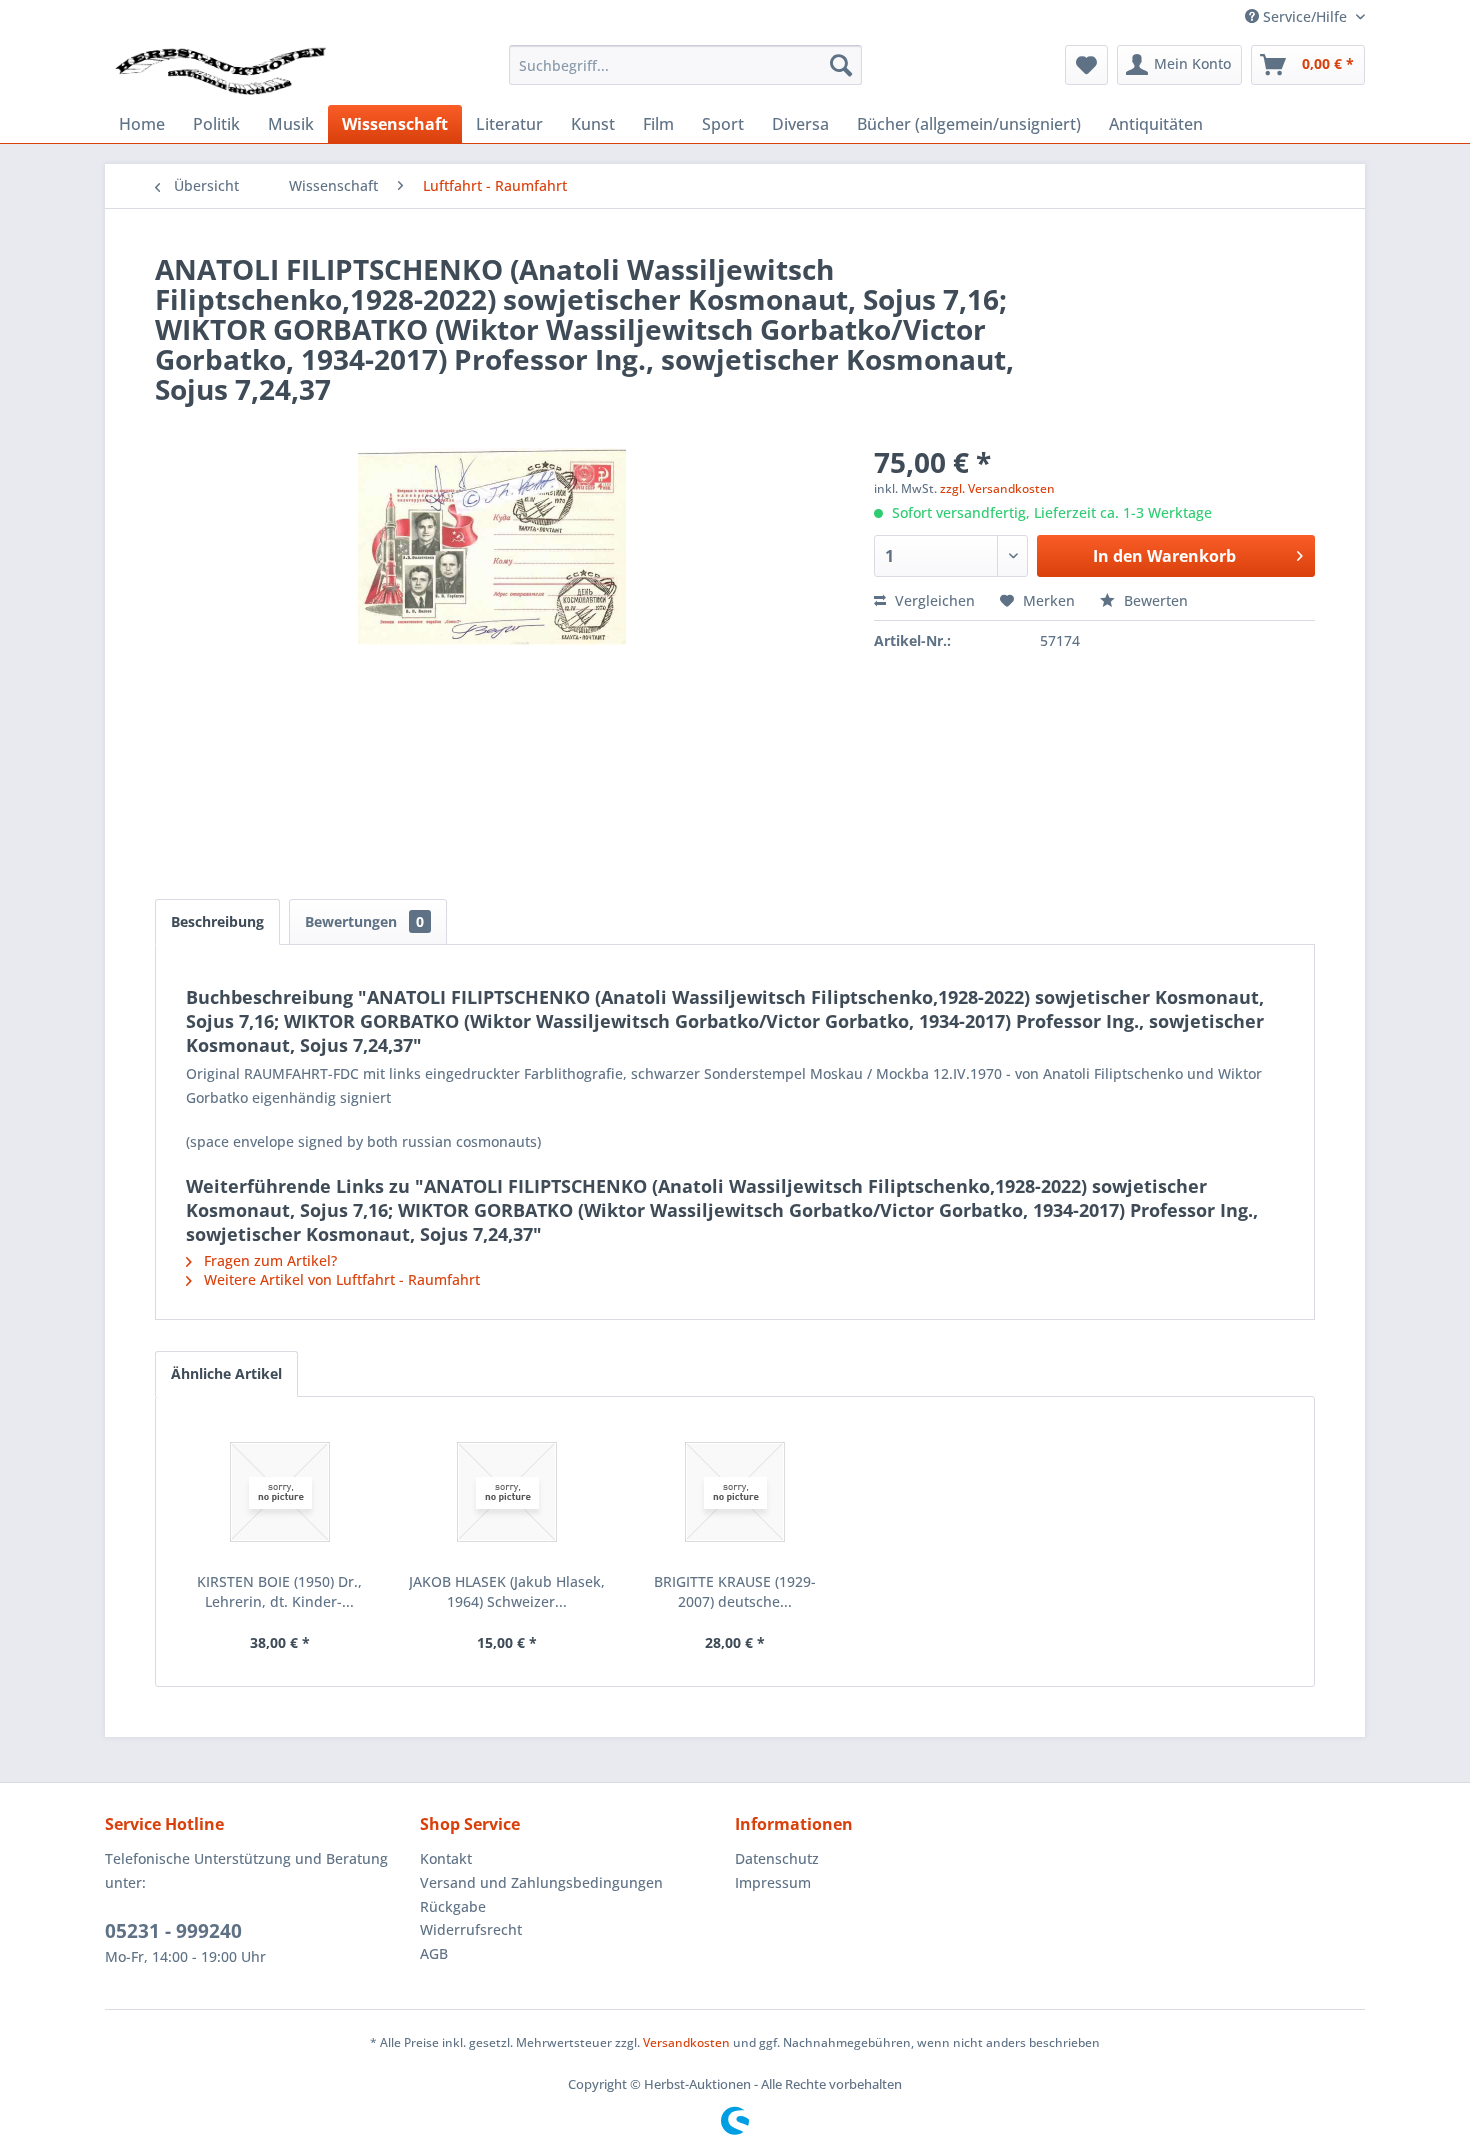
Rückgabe (453, 1906)
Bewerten (1154, 600)
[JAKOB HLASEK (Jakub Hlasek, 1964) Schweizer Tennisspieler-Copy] (508, 1492)
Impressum (773, 1882)
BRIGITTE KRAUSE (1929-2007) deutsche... (735, 1591)
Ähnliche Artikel (226, 1373)
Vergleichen (933, 600)
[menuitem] (685, 65)
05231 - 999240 (173, 1931)
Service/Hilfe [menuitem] (1305, 16)
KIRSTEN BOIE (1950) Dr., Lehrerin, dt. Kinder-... (279, 1591)
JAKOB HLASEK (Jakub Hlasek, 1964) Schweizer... (507, 1591)
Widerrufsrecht (471, 1929)
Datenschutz (777, 1858)
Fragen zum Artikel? (268, 1260)
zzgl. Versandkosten (997, 488)
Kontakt (446, 1858)
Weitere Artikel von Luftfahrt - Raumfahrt (340, 1279)
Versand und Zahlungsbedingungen (541, 1882)
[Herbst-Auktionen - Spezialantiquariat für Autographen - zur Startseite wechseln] (221, 70)
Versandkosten (686, 2042)
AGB (434, 1953)
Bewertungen (364, 921)
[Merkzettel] (1086, 65)
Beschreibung (217, 921)
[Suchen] (841, 65)
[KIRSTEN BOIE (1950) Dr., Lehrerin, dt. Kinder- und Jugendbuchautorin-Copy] (280, 1492)
